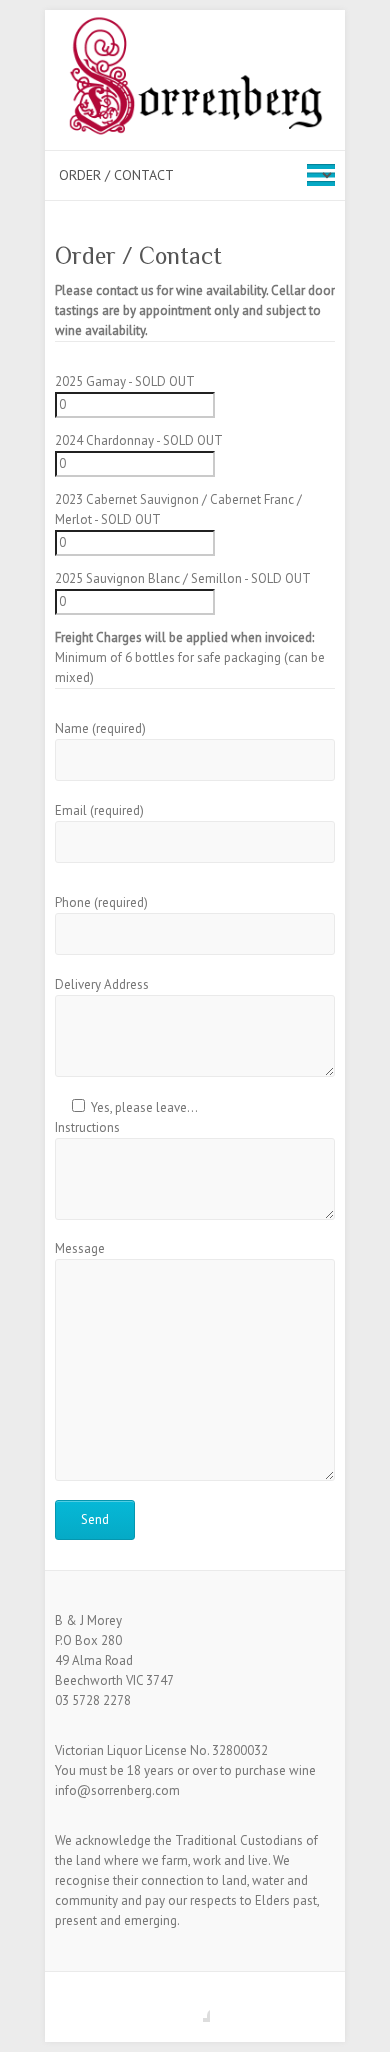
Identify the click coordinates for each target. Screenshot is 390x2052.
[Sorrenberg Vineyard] (195, 80)
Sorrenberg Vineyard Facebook (195, 2007)
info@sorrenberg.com (117, 1790)
